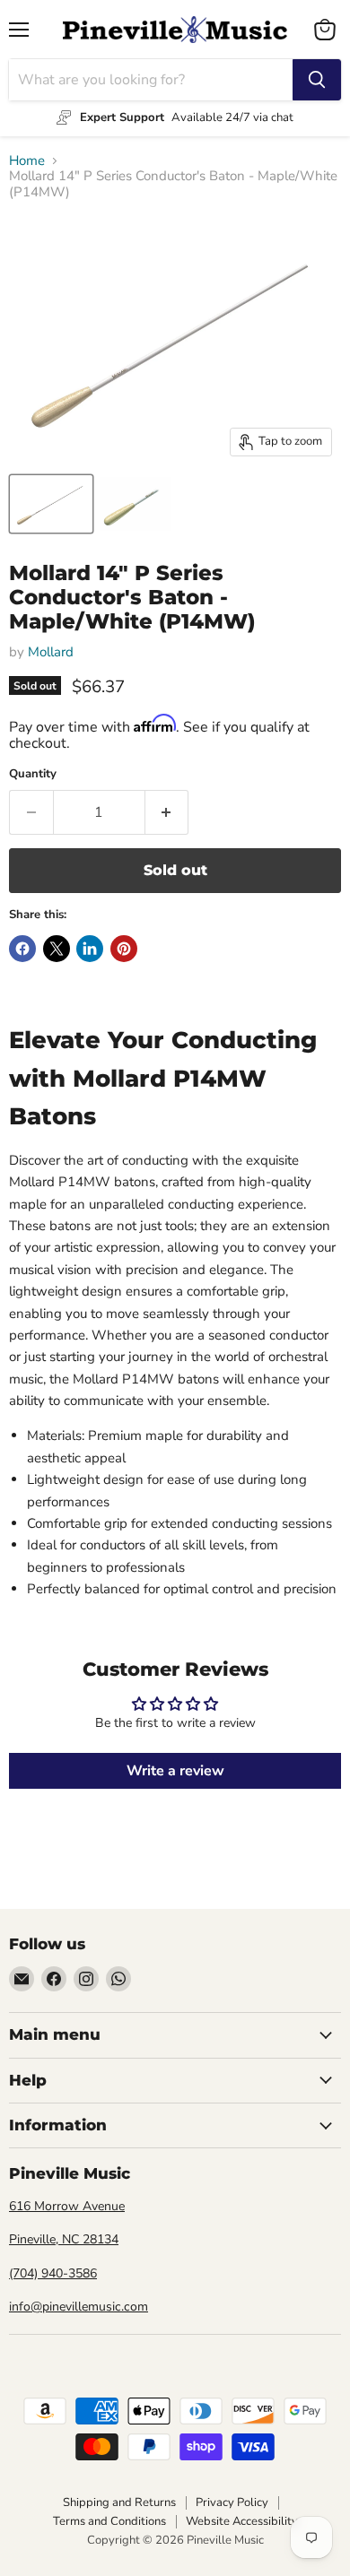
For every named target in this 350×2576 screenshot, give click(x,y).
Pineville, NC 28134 (64, 2239)
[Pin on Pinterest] (124, 949)
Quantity (33, 774)
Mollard (51, 652)
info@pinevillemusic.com (79, 2307)
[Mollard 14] (51, 504)
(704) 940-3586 (53, 2273)
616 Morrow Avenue (67, 2206)
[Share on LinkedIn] (90, 949)
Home (27, 161)
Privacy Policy (232, 2502)
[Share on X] (57, 949)
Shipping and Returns (119, 2502)
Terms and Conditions (109, 2521)
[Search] (317, 80)
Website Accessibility (242, 2521)
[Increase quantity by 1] (167, 812)
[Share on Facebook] (22, 949)
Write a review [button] (175, 1771)
